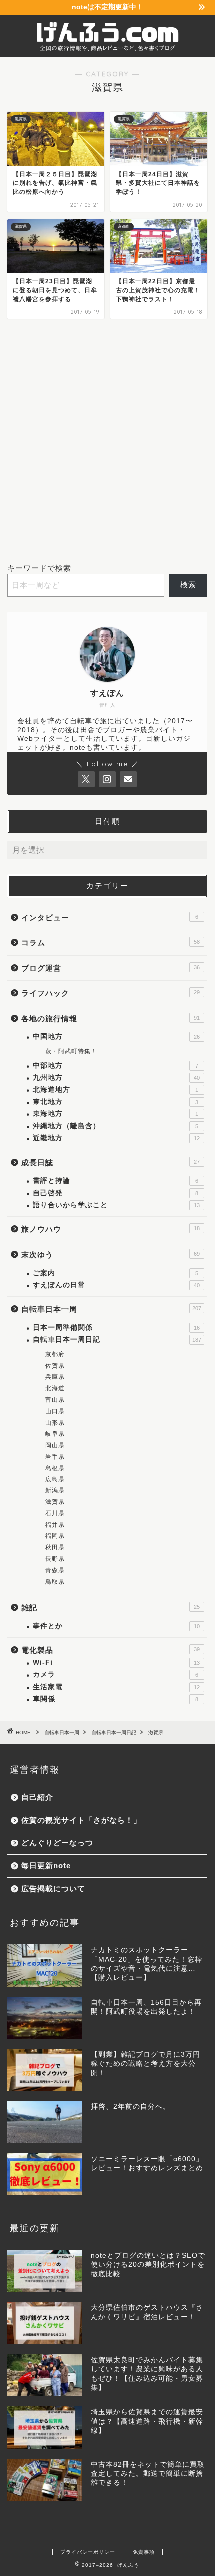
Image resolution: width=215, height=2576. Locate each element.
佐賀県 (55, 1366)
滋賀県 (55, 1502)
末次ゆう (111, 1255)
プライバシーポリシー (88, 2552)
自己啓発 (116, 1193)
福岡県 (55, 1536)
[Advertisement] (107, 441)
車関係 (116, 1699)
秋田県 (55, 1547)
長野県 (55, 1559)
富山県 (55, 1400)
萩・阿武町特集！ (71, 1051)
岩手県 (55, 1457)
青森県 (55, 1570)
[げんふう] (108, 49)
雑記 (111, 1608)
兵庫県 (55, 1377)
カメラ (116, 1674)
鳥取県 (55, 1582)
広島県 (55, 1479)
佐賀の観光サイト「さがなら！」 (81, 1820)
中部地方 (116, 1065)
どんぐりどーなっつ (57, 1843)
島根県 (55, 1468)
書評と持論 (116, 1181)
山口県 (55, 1411)
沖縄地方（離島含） (116, 1126)
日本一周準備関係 (116, 1327)
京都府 (55, 1354)
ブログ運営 (111, 968)
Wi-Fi (116, 1662)
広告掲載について (53, 1889)
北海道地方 (116, 1089)
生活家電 (116, 1687)
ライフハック (111, 993)
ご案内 (116, 1273)
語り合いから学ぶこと (116, 1205)
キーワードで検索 (39, 568)
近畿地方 (116, 1138)
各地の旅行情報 (111, 1018)
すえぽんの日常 (116, 1285)
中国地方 (116, 1036)
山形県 (55, 1423)
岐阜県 (55, 1434)
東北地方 (116, 1102)
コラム (111, 942)
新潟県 (55, 1490)
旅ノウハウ (111, 1229)
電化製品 (111, 1650)
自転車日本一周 (111, 1309)
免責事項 (144, 2552)
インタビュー (110, 918)
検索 (188, 584)
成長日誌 (111, 1163)
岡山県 (55, 1445)
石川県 (55, 1513)
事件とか (116, 1626)
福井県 (55, 1525)
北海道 (55, 1388)
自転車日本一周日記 (117, 1339)
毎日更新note (46, 1866)
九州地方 (116, 1077)
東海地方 (116, 1114)
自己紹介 (37, 1797)
